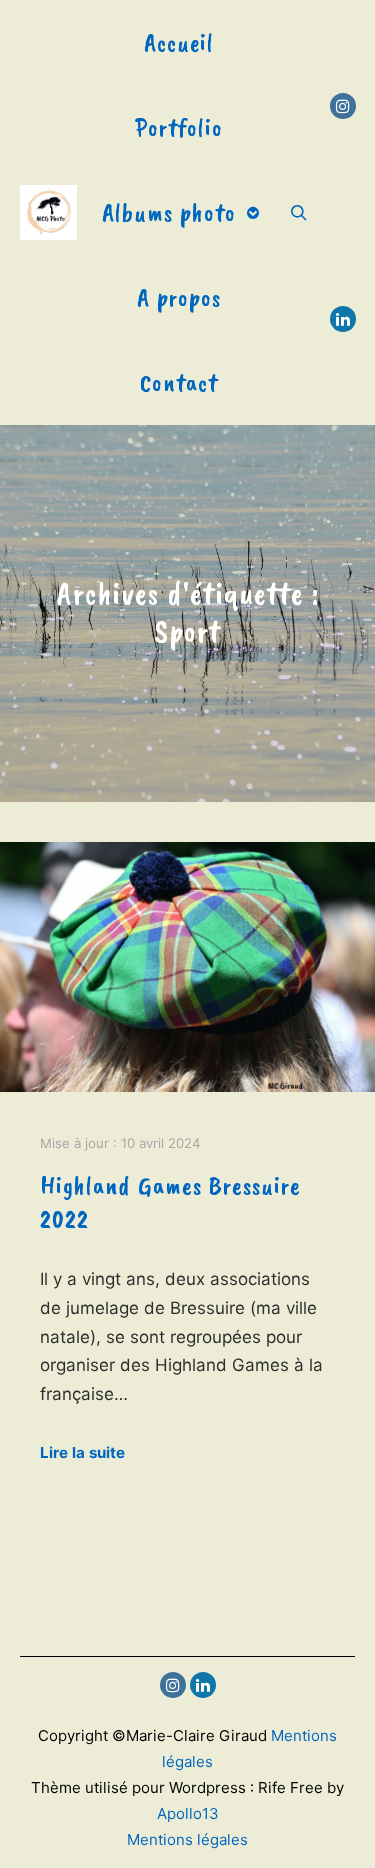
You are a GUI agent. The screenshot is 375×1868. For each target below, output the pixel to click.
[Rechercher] (299, 213)
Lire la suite (82, 1452)
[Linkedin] (343, 319)
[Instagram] (343, 106)
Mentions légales (187, 1839)
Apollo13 (188, 1813)
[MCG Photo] (48, 212)
